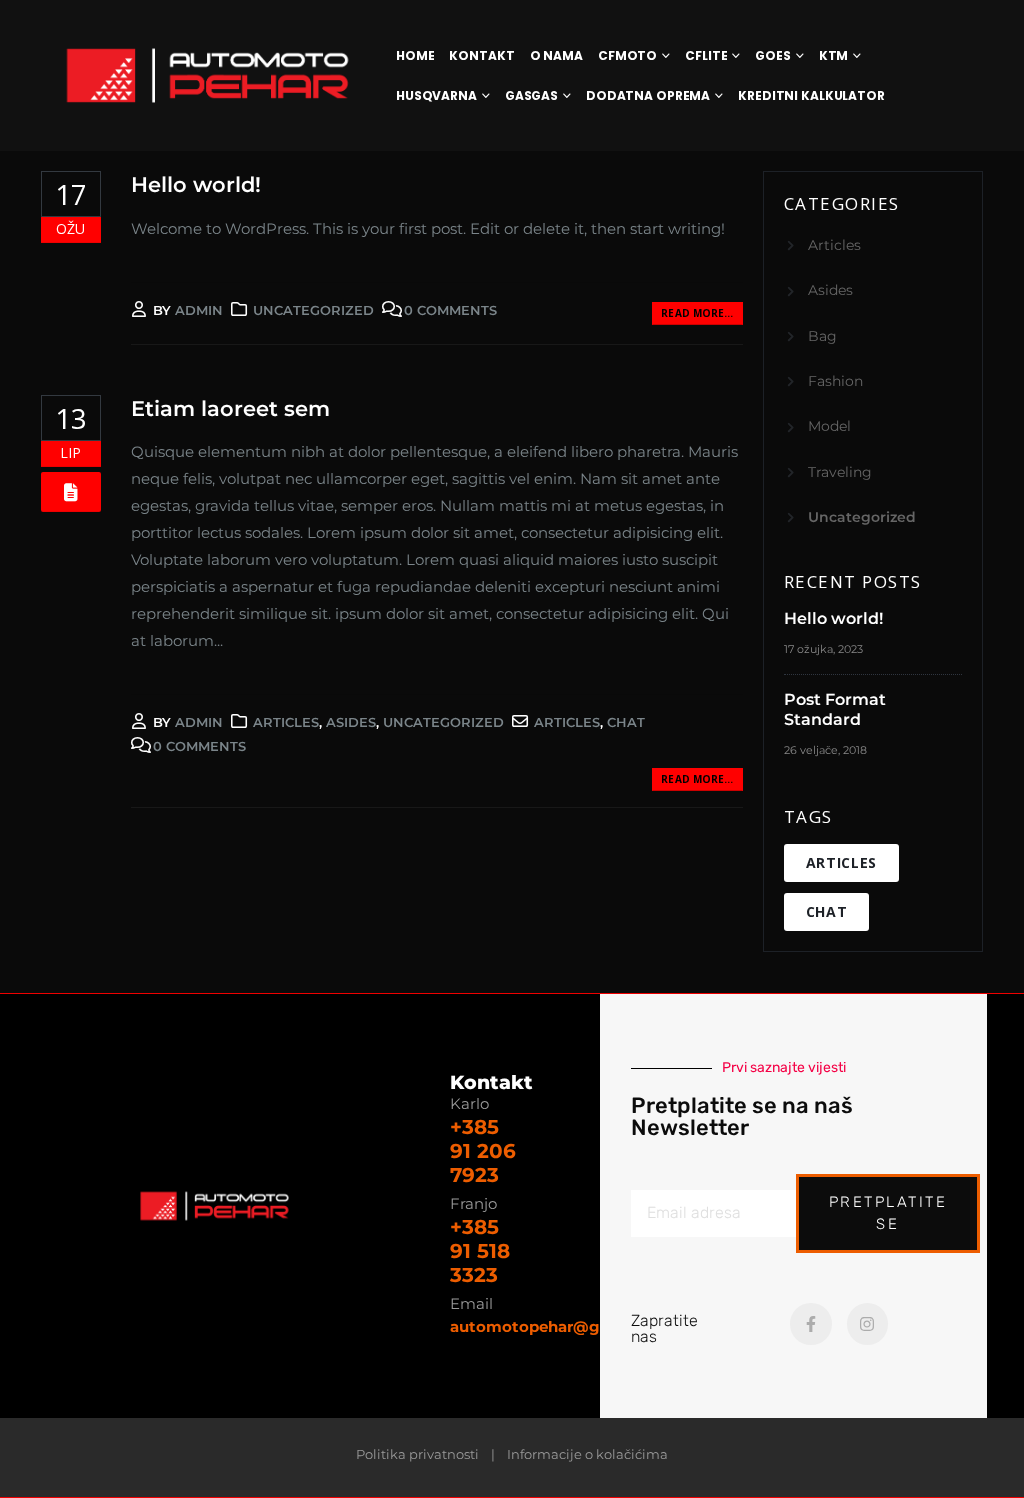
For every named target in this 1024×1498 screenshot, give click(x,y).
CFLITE (706, 55)
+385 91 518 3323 (480, 1251)
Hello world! (196, 184)
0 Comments (450, 310)
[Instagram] (868, 1324)
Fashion (835, 381)
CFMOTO (627, 55)
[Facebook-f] (811, 1324)
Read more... (697, 313)
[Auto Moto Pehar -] (207, 75)
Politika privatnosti (417, 1454)
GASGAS (531, 95)
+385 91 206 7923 (483, 1151)
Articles (286, 722)
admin (199, 310)
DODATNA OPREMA (648, 95)
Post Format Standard (835, 709)
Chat (626, 722)
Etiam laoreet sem (230, 408)
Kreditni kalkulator (811, 95)
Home (415, 55)
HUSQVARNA (436, 95)
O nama (556, 55)
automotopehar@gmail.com (562, 1326)
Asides (351, 722)
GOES (773, 55)
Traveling (840, 472)
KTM (834, 55)
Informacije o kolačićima (587, 1454)
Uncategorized (313, 310)
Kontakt (481, 55)
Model (829, 426)
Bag (822, 336)
